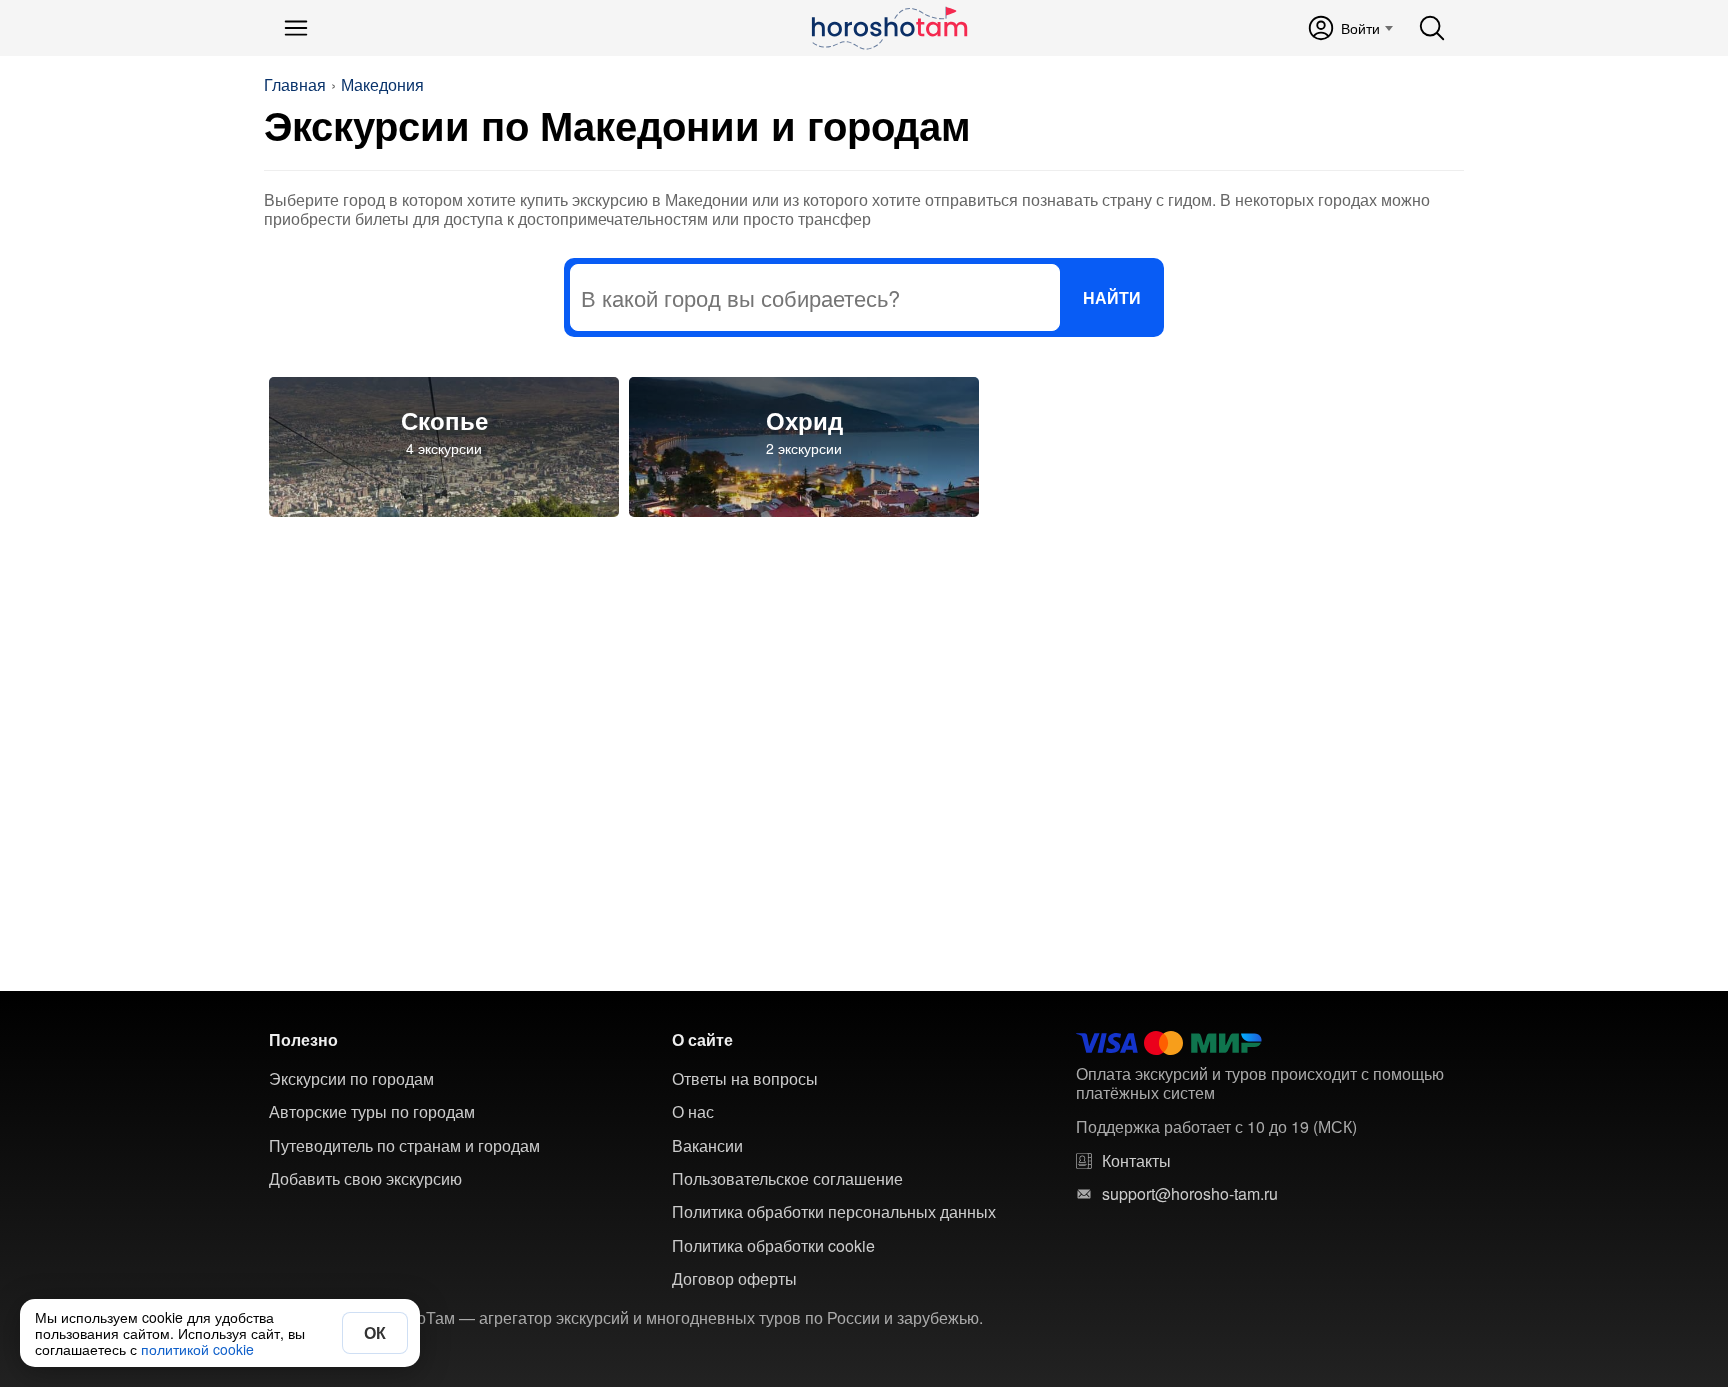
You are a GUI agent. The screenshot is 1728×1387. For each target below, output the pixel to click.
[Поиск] (1432, 28)
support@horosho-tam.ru (1190, 1194)
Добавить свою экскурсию (365, 1179)
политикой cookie (197, 1349)
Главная (295, 85)
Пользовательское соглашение (787, 1179)
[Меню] (296, 28)
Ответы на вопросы (745, 1079)
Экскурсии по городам (351, 1079)
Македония (382, 85)
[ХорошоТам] (888, 28)
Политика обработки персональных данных (834, 1212)
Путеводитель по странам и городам (404, 1146)
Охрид (804, 420)
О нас (693, 1112)
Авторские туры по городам (372, 1112)
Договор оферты (734, 1279)
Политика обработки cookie (773, 1246)
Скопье (444, 420)
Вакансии (707, 1146)
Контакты (1136, 1161)
